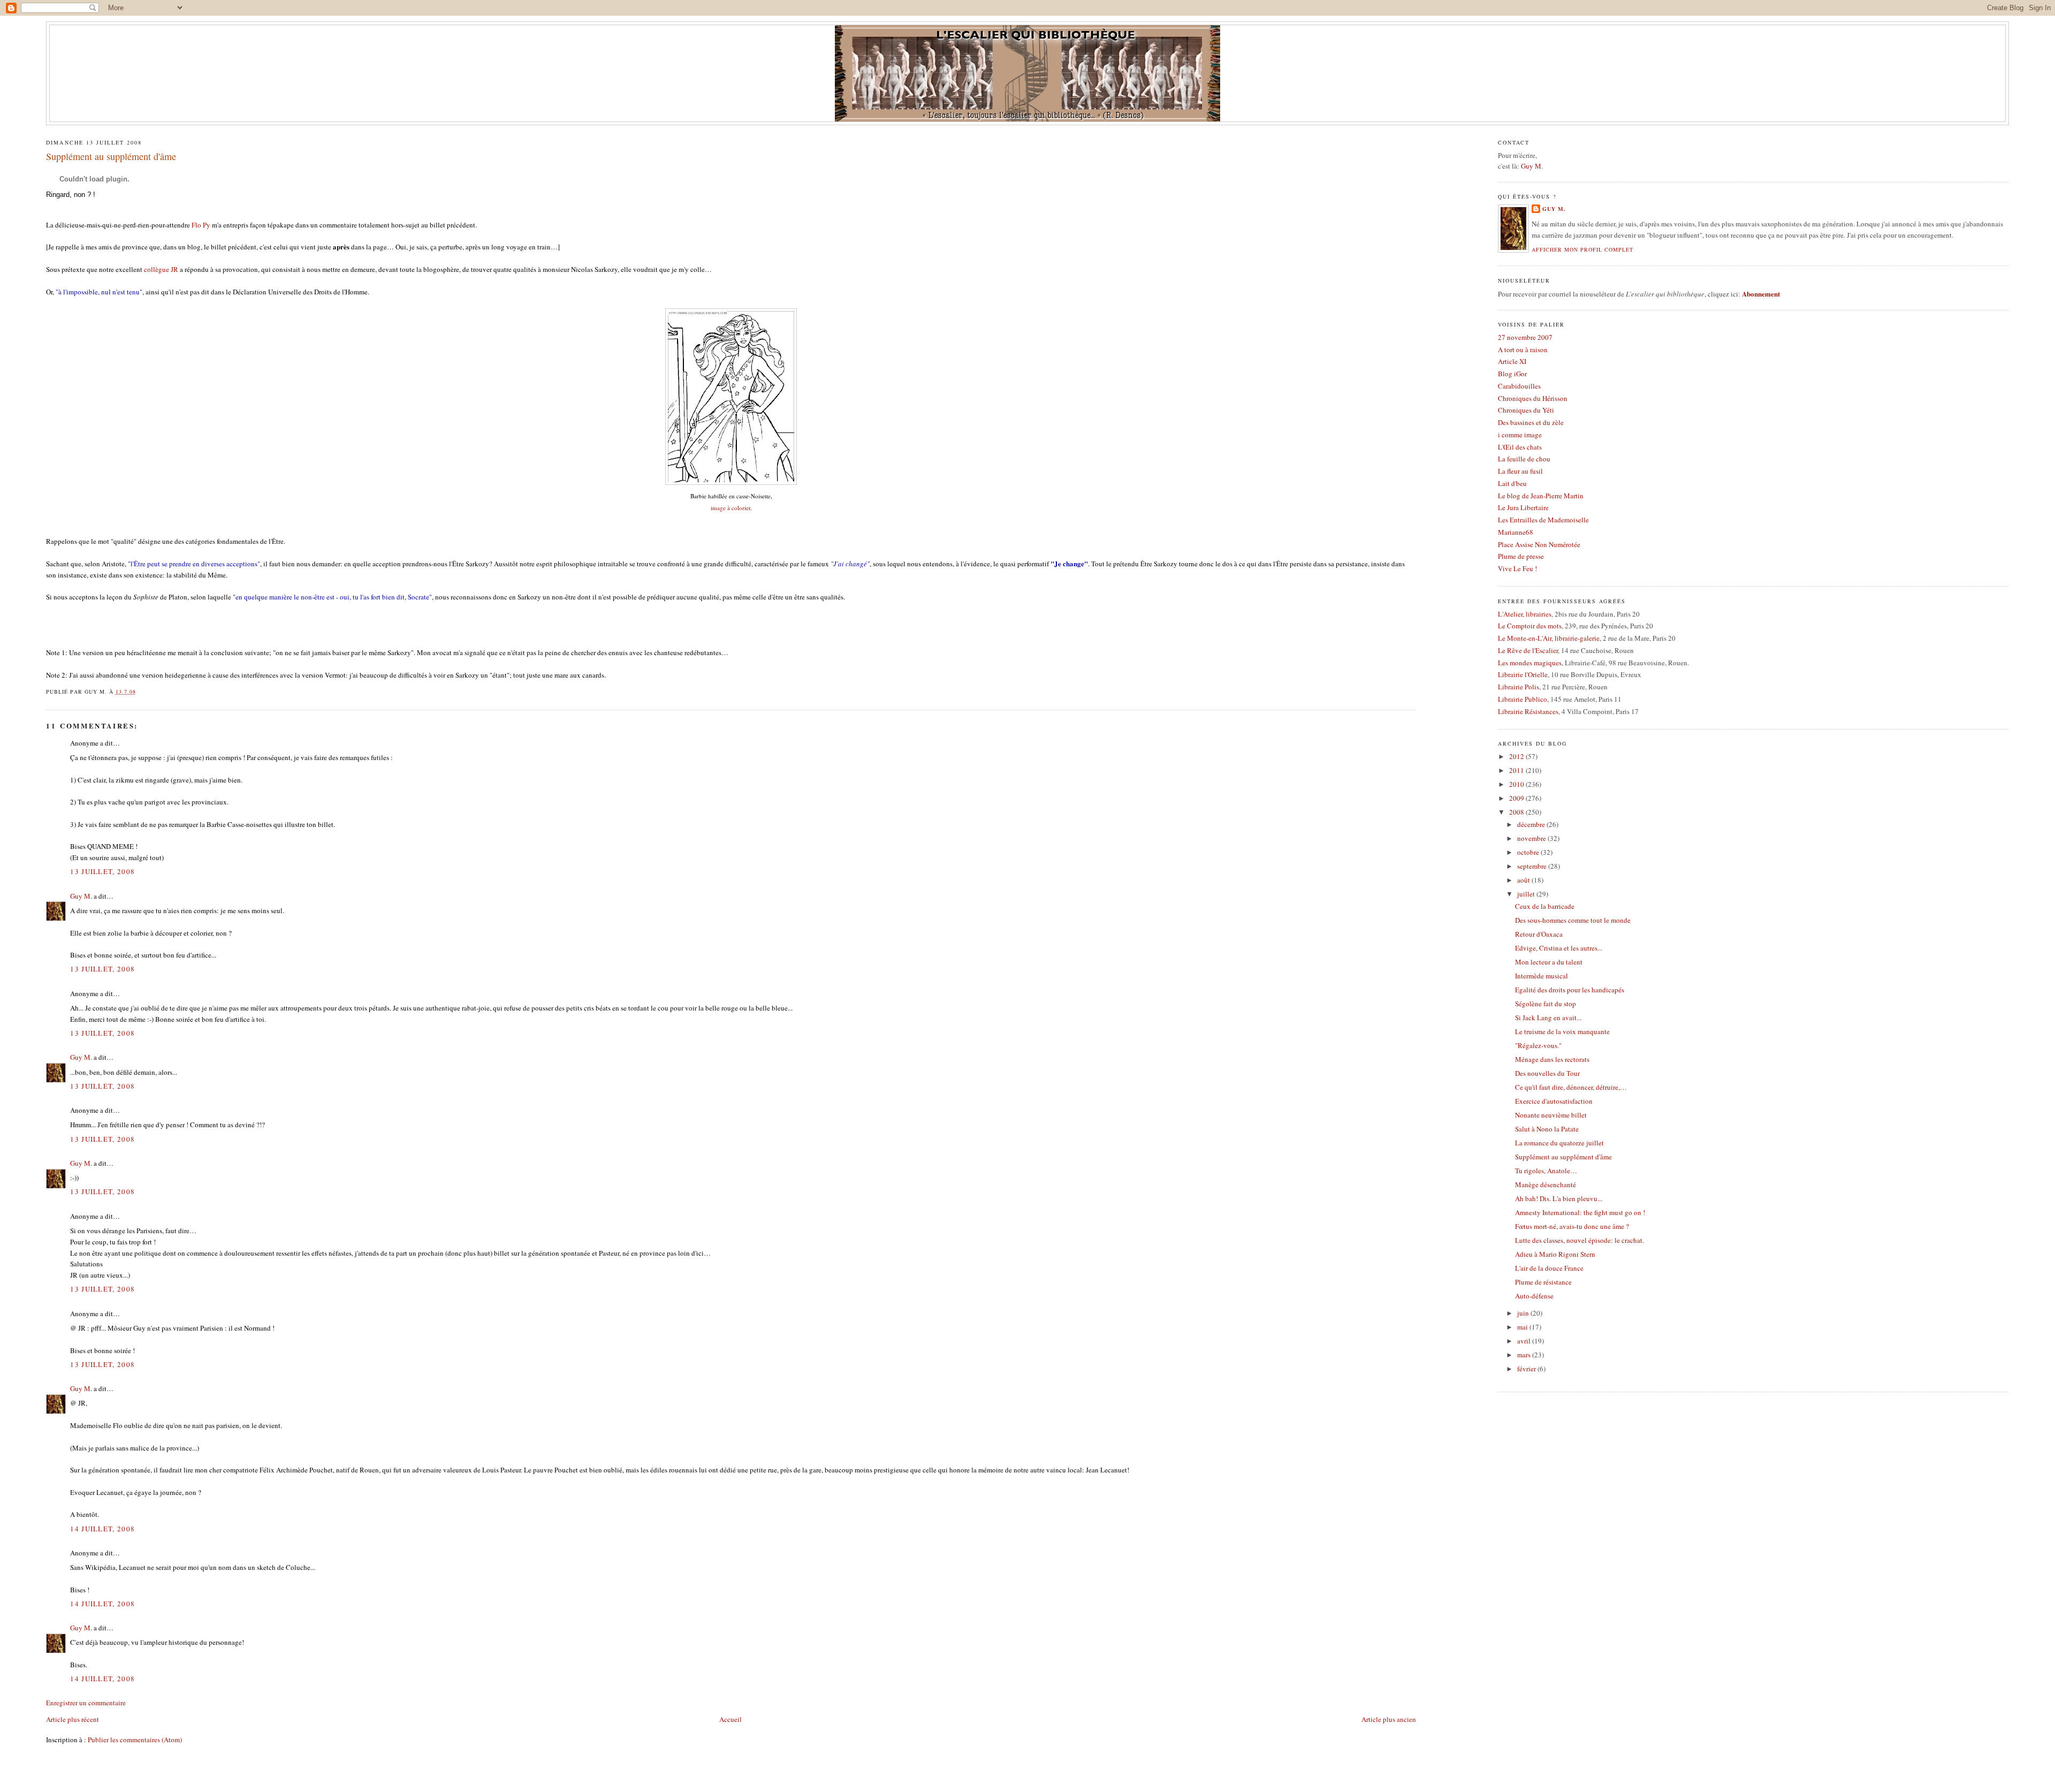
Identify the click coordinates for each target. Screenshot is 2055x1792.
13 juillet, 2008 (102, 871)
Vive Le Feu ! (1517, 568)
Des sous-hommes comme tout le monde (1573, 920)
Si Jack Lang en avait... (1548, 1018)
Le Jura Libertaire (1523, 507)
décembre (1532, 824)
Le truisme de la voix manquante (1562, 1031)
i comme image (1520, 435)
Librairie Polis (1519, 687)
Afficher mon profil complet (1582, 249)
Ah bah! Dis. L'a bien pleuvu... (1559, 1198)
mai (1523, 1327)
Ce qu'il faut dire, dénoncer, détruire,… (1571, 1087)
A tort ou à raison (1523, 350)
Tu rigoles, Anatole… (1546, 1171)
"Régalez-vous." (1538, 1045)
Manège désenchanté (1546, 1184)
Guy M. (81, 896)
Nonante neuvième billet (1551, 1115)
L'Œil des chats (1520, 447)
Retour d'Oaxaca (1539, 934)
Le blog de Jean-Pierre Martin (1541, 496)
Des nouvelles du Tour (1547, 1073)
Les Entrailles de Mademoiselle (1543, 520)
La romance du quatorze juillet (1559, 1143)
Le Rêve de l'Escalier (1528, 650)
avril (1525, 1341)
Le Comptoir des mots (1530, 626)
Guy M (1531, 166)
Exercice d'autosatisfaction (1554, 1101)
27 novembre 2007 (1525, 337)
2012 (1517, 756)
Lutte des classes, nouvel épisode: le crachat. (1580, 1240)
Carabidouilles (1519, 386)
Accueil (730, 1719)
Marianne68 (1516, 532)
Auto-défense (1534, 1296)
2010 (1517, 784)
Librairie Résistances (1528, 711)
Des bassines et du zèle (1531, 422)
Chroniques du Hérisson (1533, 398)
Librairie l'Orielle (1523, 674)
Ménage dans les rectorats (1552, 1059)
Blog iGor (1512, 374)
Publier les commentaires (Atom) (135, 1740)
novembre (1532, 838)
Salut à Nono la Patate (1547, 1129)
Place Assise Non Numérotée (1539, 544)
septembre (1533, 866)
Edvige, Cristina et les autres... (1559, 948)
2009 (1517, 798)
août (1524, 880)
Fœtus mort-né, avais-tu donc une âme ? (1572, 1226)
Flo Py (201, 225)
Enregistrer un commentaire (86, 1703)
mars (1525, 1355)
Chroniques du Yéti (1526, 410)
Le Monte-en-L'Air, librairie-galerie (1549, 638)
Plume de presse (1521, 556)
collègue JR (161, 269)
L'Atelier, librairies (1525, 614)
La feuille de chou (1524, 459)
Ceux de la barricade (1545, 906)
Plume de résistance (1543, 1282)
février (1527, 1369)
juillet (1527, 894)
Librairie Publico (1523, 699)
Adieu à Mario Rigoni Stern (1555, 1254)
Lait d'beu (1512, 483)
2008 (1517, 812)
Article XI (1512, 361)
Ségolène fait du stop (1546, 1004)
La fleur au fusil (1520, 471)
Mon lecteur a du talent (1549, 962)
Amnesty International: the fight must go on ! (1580, 1212)
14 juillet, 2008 (102, 1529)
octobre (1529, 852)
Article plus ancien (1389, 1719)
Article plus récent (73, 1719)
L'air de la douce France (1549, 1268)
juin (1524, 1313)
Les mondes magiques (1530, 663)
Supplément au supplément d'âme (111, 156)
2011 (1517, 770)
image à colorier (730, 508)
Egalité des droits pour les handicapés (1570, 990)
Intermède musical (1542, 976)
